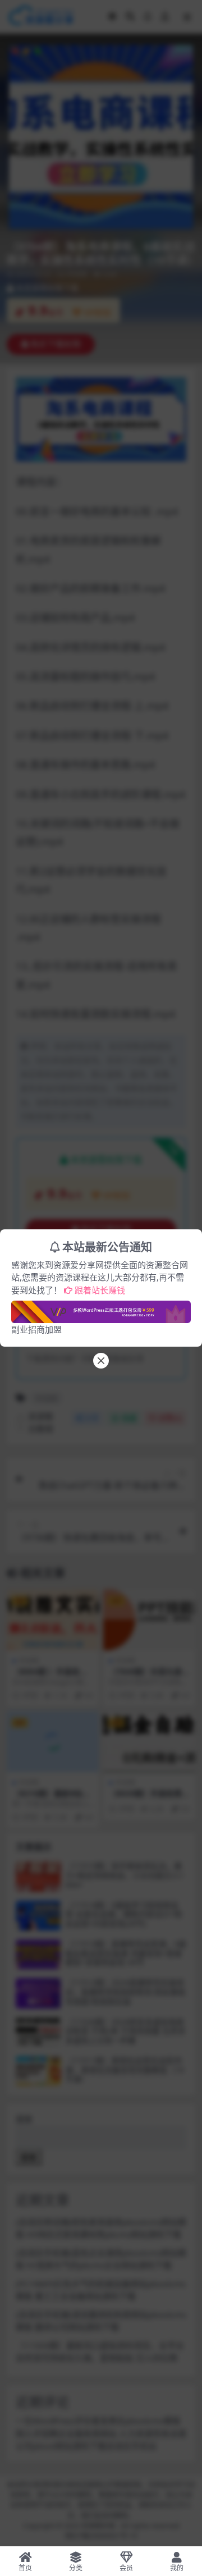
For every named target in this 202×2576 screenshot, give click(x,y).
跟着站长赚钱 (100, 1290)
